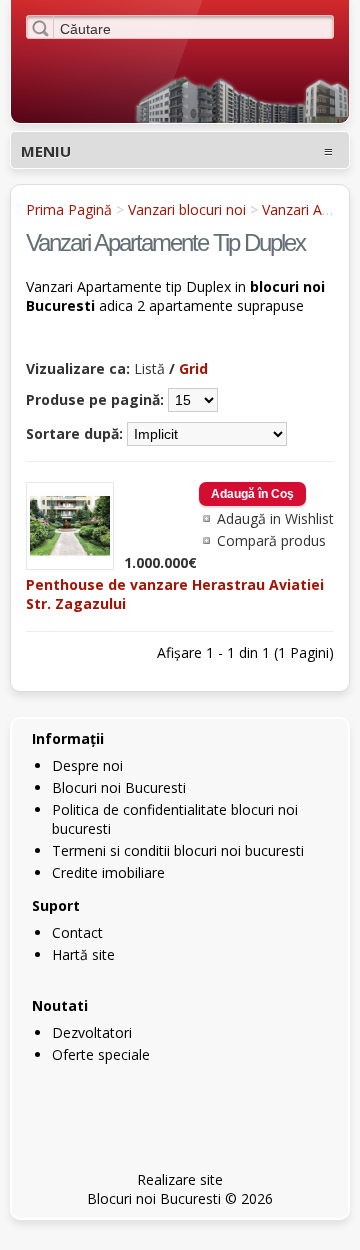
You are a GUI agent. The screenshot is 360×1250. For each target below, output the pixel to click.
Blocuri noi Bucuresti (119, 787)
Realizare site (180, 1179)
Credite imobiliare (108, 872)
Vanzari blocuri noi (187, 209)
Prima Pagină (69, 209)
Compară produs (271, 540)
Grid (193, 368)
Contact (77, 932)
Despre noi (87, 765)
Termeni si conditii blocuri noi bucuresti (178, 850)
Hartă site (83, 954)
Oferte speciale (101, 1054)
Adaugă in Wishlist (275, 518)
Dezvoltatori (92, 1032)
